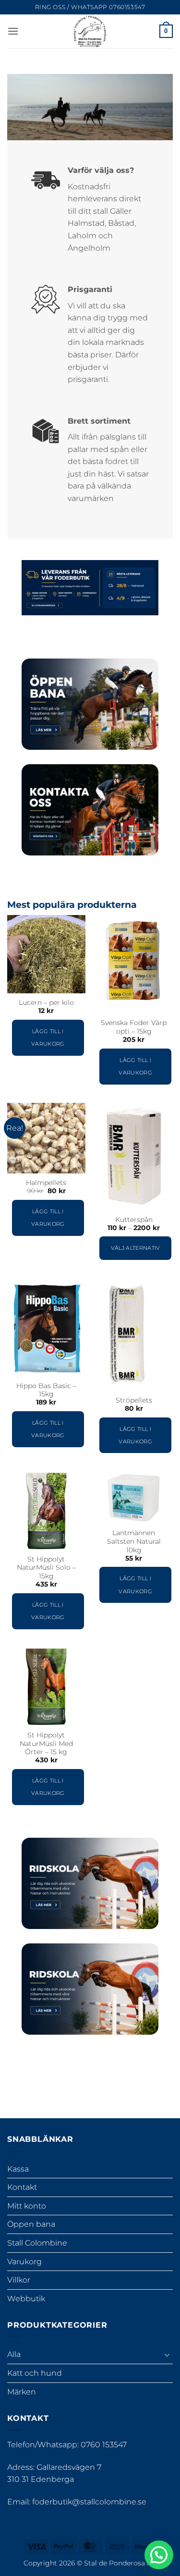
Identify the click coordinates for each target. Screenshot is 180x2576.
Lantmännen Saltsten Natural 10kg (134, 1541)
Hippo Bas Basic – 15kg (46, 1390)
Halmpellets (46, 1183)
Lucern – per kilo (46, 1002)
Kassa (18, 2169)
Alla (14, 2354)
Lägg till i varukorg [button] (48, 1038)
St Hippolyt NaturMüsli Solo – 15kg (46, 1568)
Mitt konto (27, 2206)
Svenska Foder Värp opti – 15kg (134, 1027)
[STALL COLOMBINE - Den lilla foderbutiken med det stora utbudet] (90, 31)
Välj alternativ (136, 1248)
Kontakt (22, 2187)
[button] (13, 31)
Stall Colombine (37, 2243)
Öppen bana (31, 2224)
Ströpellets (134, 1400)
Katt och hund (35, 2373)
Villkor (19, 2280)
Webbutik (26, 2299)
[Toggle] (167, 2355)
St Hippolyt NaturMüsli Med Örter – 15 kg (46, 1743)
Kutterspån (134, 1220)
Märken (22, 2392)
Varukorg (24, 2262)
